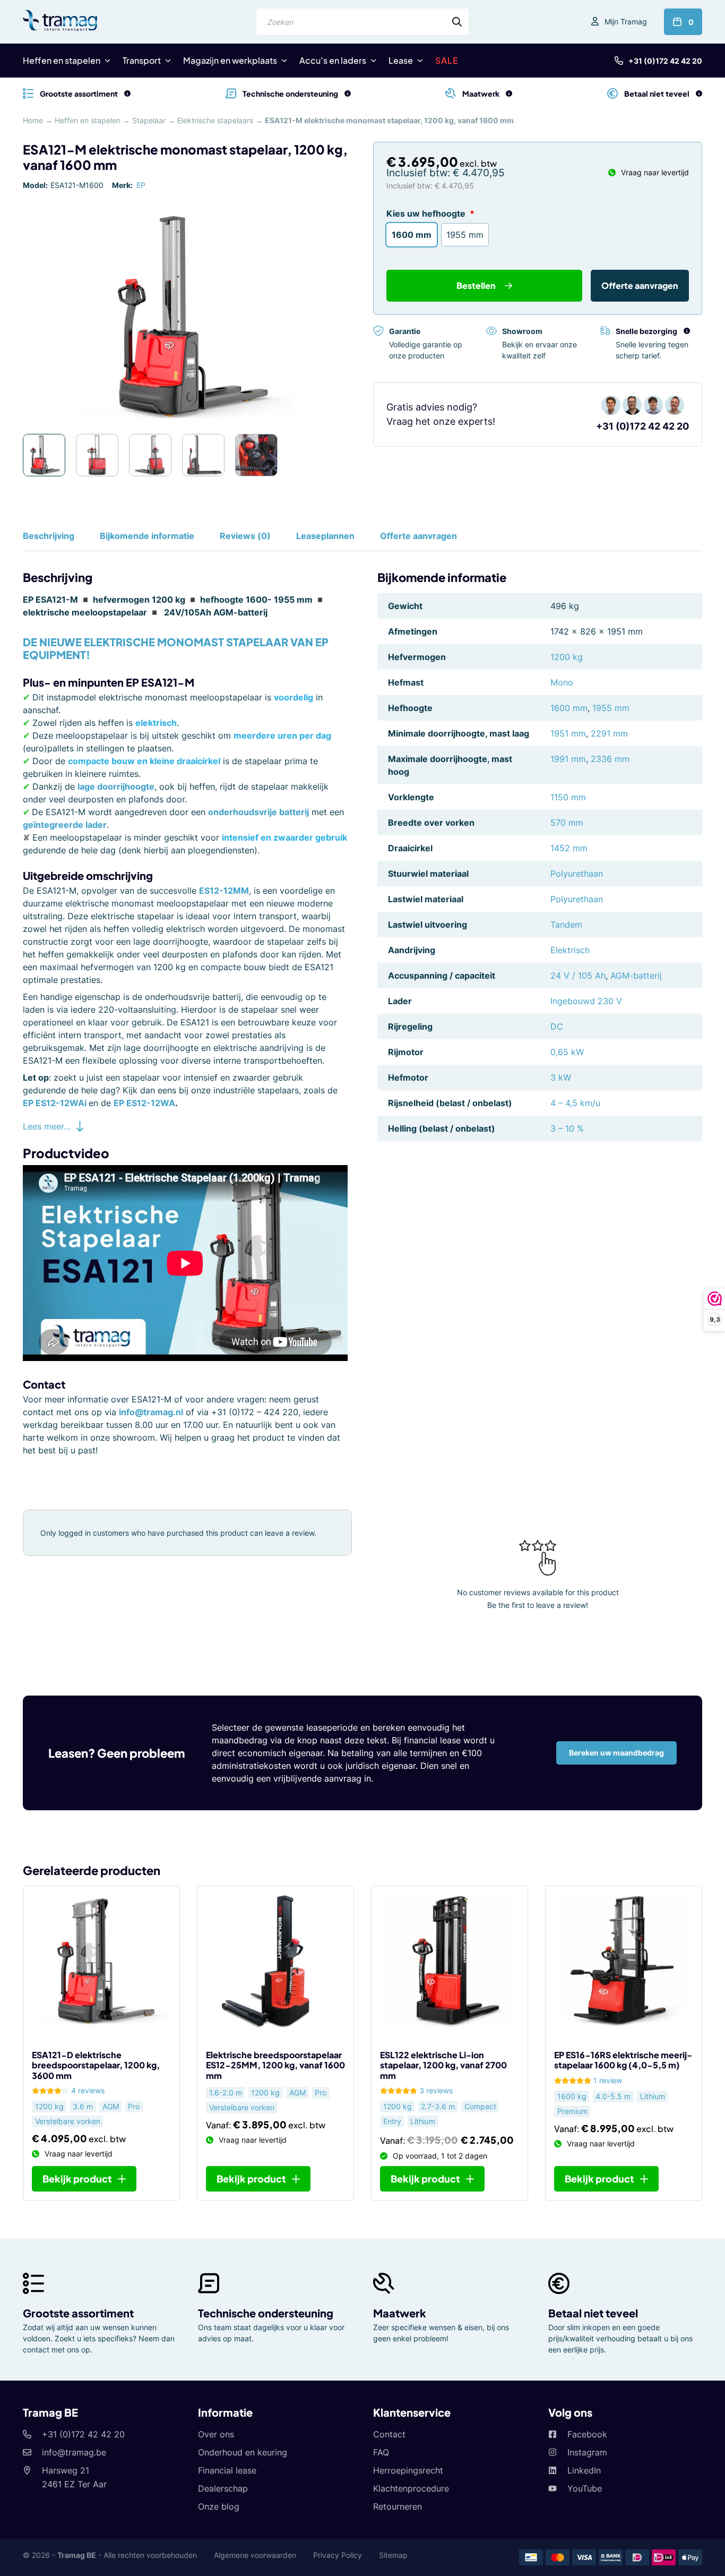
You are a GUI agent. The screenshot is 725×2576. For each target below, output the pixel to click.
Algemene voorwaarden (255, 2555)
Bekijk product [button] (77, 2179)
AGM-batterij (636, 975)
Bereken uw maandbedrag (616, 1753)
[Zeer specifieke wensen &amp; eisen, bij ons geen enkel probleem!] (509, 93)
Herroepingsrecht (408, 2470)
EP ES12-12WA (144, 1103)
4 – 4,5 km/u (575, 1103)
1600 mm (569, 708)
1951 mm (568, 733)
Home (33, 120)
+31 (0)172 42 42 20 (665, 61)
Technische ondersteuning (266, 2313)
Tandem (566, 925)
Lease (401, 60)
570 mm (567, 823)
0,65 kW (567, 1052)
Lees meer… (47, 1126)
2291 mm (609, 733)
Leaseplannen (325, 536)
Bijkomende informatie (147, 536)
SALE (447, 60)
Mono (562, 682)
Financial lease (227, 2470)
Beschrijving (49, 536)
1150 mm (568, 797)
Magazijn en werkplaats (230, 60)
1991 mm (568, 759)
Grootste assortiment (78, 2313)
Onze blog (219, 2506)
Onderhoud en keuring (243, 2452)
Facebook (587, 2434)
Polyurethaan (577, 874)
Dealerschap (223, 2488)
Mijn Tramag (626, 22)
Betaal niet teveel (593, 2313)
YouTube (585, 2488)
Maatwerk (400, 2313)
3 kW (561, 1077)
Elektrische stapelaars (215, 120)
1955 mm (611, 708)
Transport (142, 60)
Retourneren (398, 2506)
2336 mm (610, 759)
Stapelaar (149, 120)
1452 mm (569, 848)
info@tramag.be (74, 2452)
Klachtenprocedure (411, 2488)
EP (141, 185)
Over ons (216, 2434)
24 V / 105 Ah (578, 975)
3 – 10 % (567, 1128)
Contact (389, 2434)
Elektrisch (570, 950)
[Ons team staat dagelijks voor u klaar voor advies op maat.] (348, 93)
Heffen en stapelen (62, 60)
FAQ (381, 2452)
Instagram (587, 2452)
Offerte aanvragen (640, 285)
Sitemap (393, 2555)
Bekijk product (251, 2179)
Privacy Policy (338, 2555)
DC (557, 1026)
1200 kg (567, 657)
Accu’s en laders (333, 60)
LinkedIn (584, 2470)
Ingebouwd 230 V (586, 1001)
